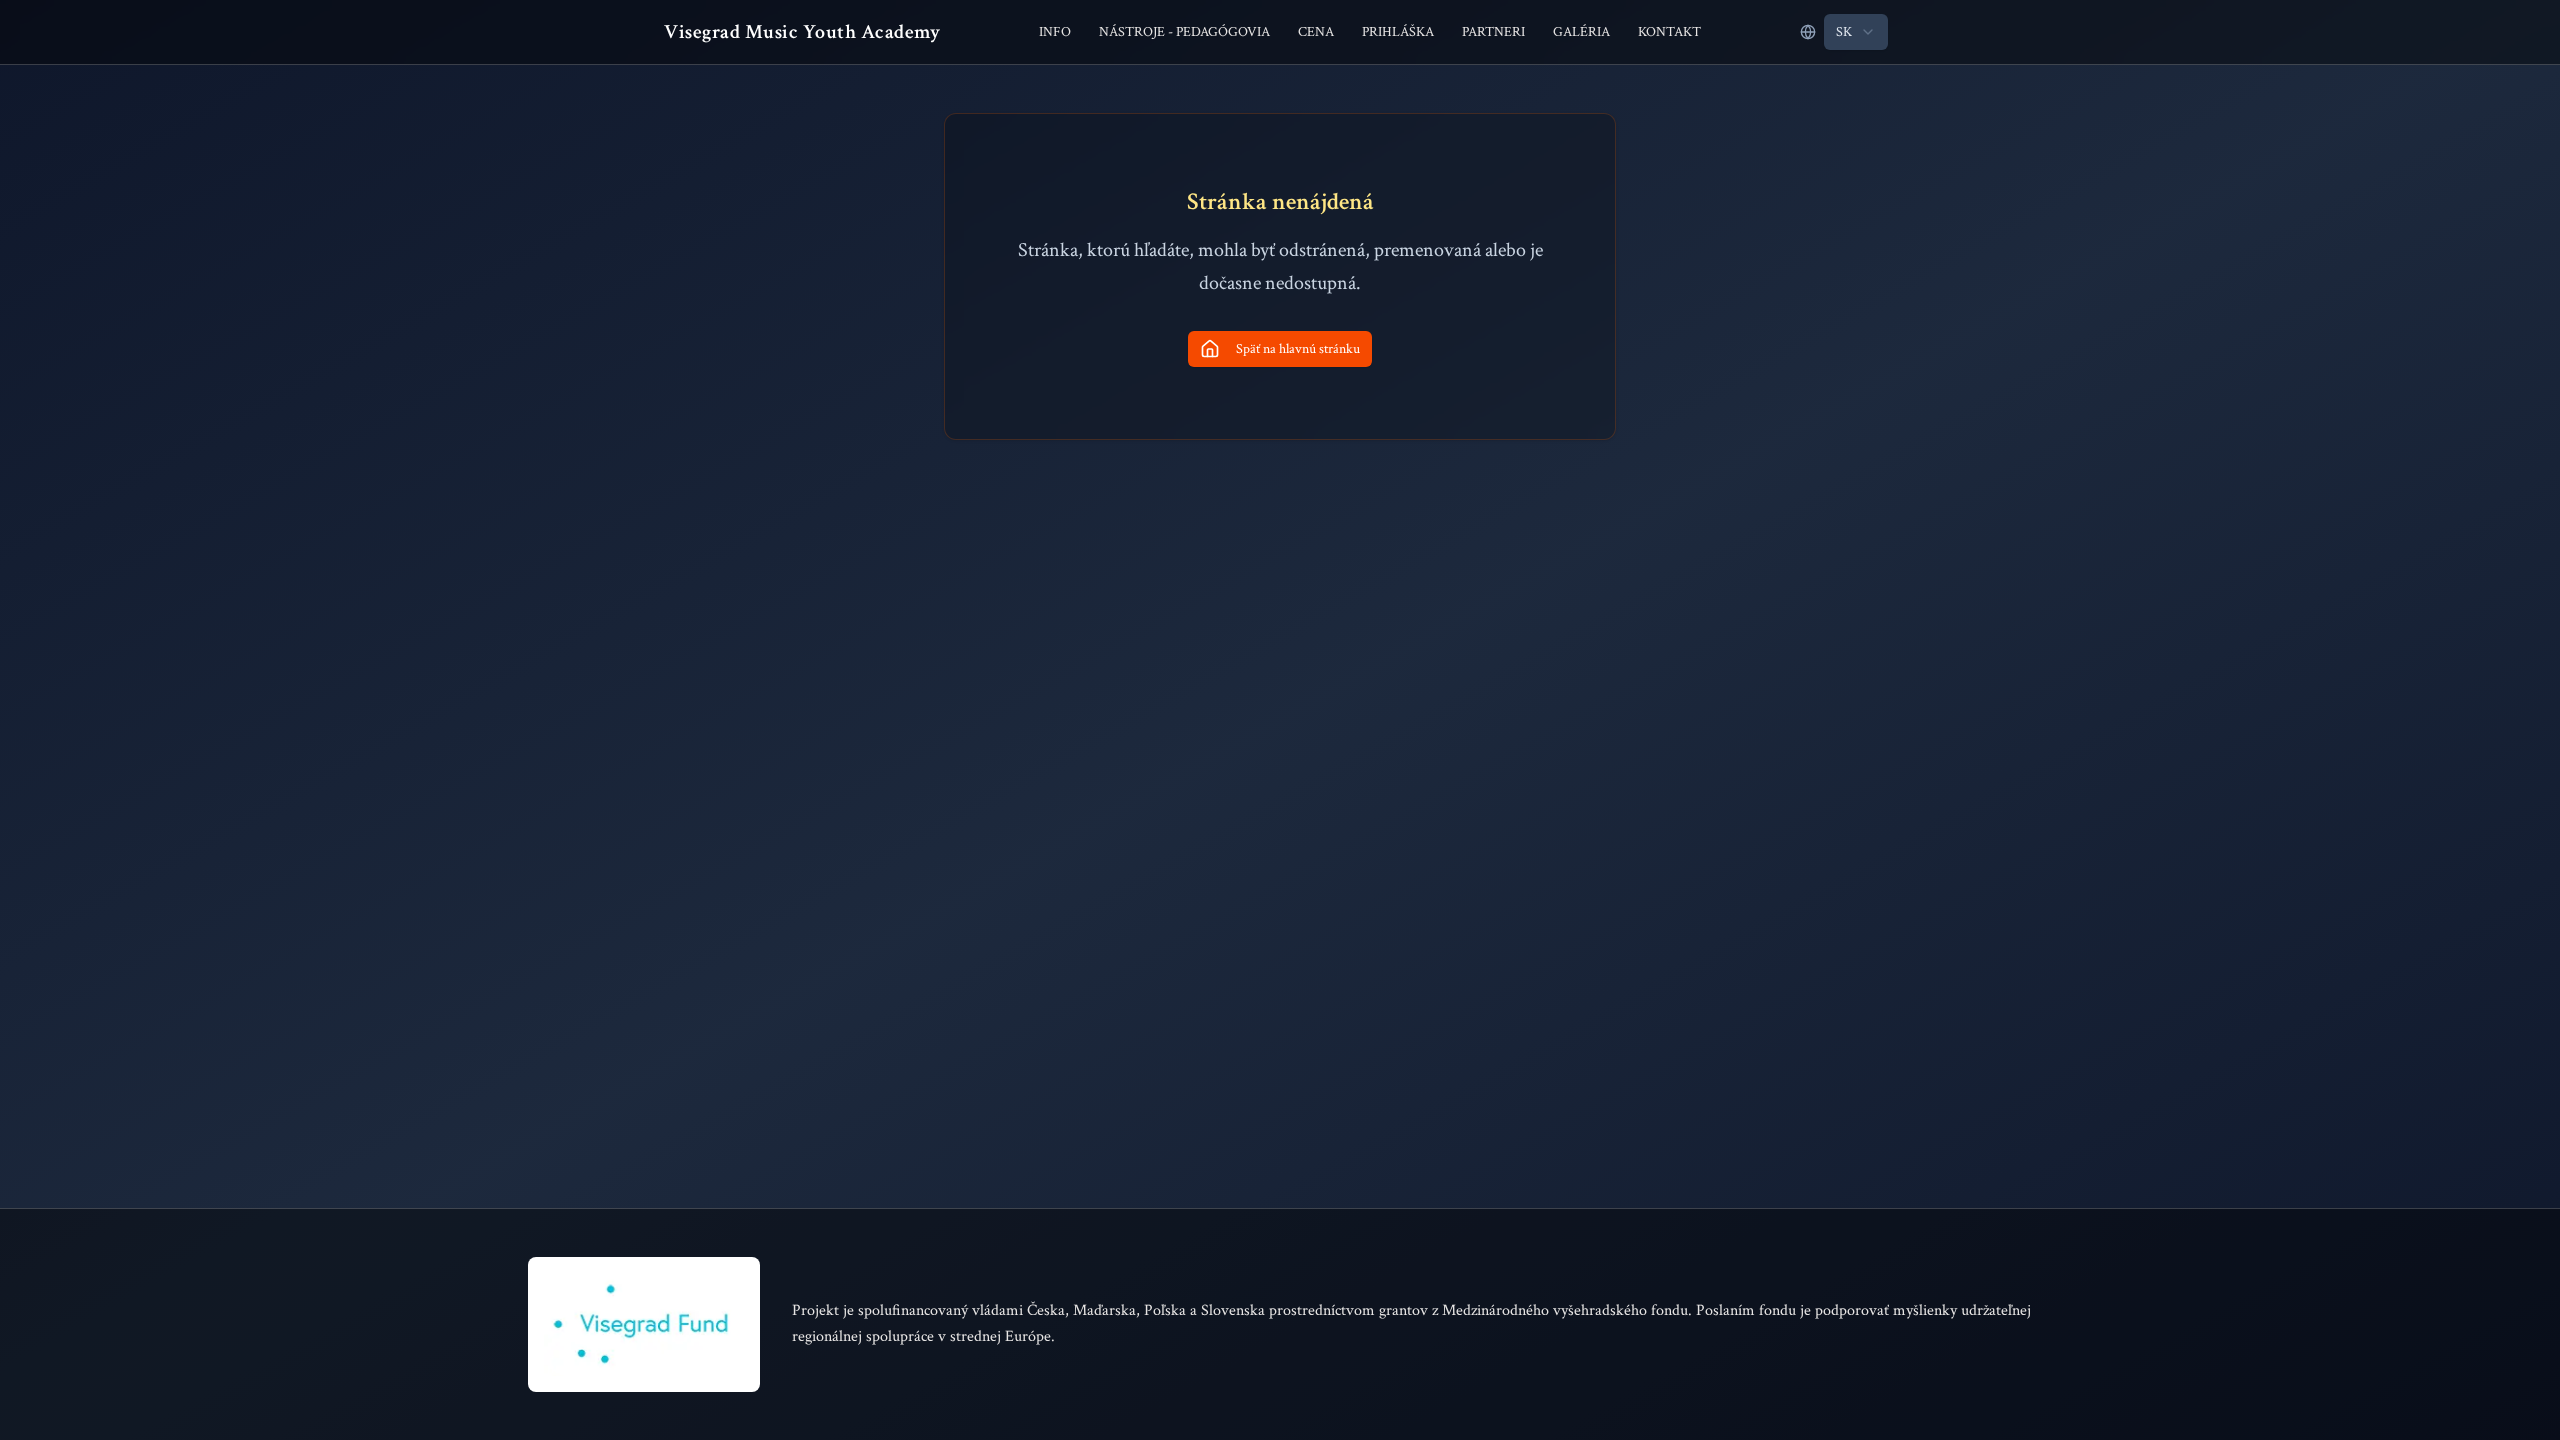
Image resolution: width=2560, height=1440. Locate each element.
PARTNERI (1493, 32)
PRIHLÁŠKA (1398, 32)
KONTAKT (1669, 32)
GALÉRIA (1581, 32)
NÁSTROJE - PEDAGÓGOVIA (1184, 32)
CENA (1316, 32)
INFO (1055, 32)
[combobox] (1856, 32)
